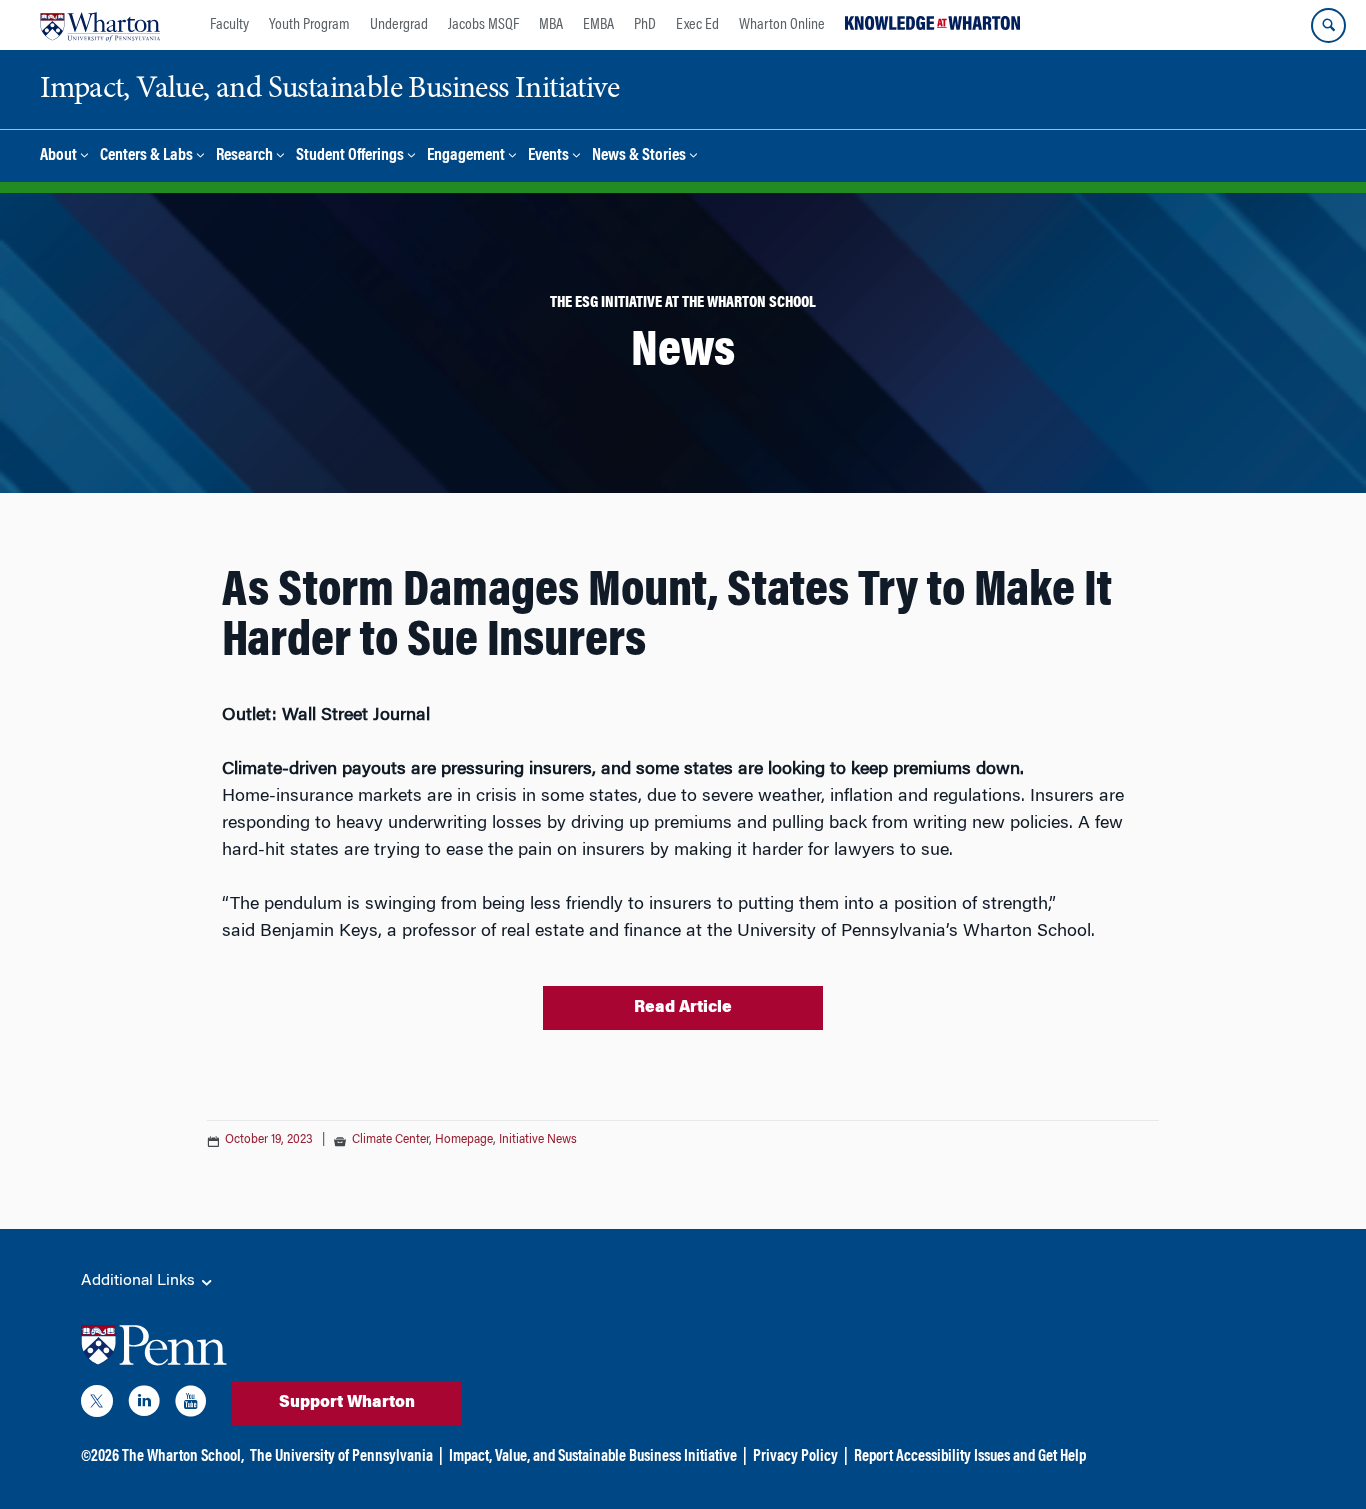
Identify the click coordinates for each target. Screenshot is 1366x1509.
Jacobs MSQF (483, 25)
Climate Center (390, 1140)
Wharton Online (782, 25)
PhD (645, 25)
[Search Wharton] (1328, 25)
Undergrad (399, 25)
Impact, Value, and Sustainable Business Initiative (593, 1457)
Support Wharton (347, 1403)
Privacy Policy (795, 1457)
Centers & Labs (146, 156)
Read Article (683, 1008)
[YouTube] (191, 1405)
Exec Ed (697, 25)
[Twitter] (97, 1405)
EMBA (598, 25)
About (58, 156)
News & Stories (639, 156)
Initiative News (538, 1140)
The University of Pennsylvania (341, 1457)
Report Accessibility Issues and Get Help (970, 1457)
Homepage (464, 1140)
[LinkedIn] (144, 1405)
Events (548, 156)
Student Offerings (350, 156)
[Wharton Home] (100, 25)
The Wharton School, (183, 1457)
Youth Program (309, 25)
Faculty (229, 25)
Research (244, 156)
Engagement (466, 156)
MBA (551, 25)
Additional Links (140, 1281)
